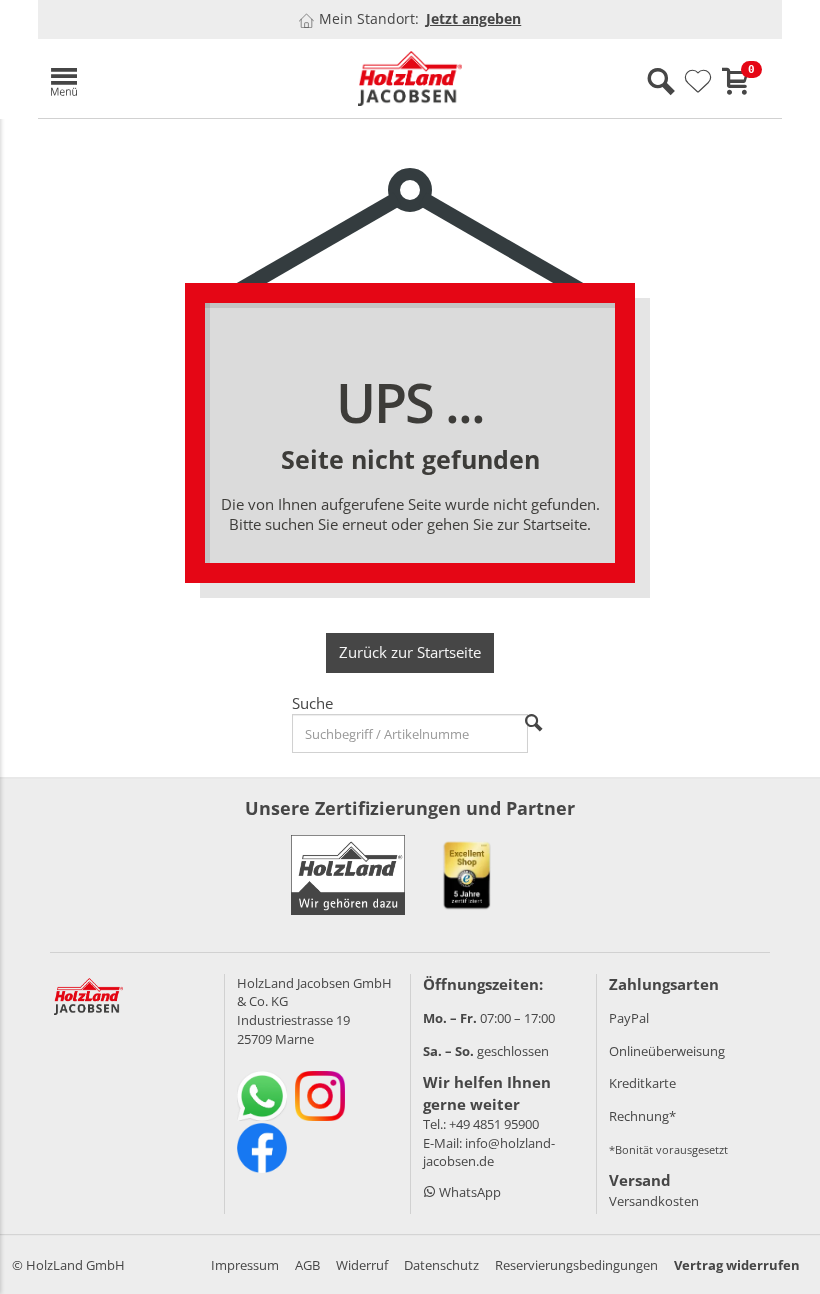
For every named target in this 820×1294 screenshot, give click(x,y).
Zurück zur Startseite (410, 652)
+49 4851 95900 (494, 1124)
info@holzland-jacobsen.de (489, 1152)
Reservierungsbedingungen (576, 1265)
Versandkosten (654, 1201)
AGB (307, 1265)
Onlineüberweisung (667, 1051)
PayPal (629, 1018)
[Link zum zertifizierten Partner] (467, 875)
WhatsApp (468, 1192)
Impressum (245, 1265)
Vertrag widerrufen (737, 1265)
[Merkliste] (698, 82)
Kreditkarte (642, 1083)
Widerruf (362, 1265)
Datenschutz (441, 1265)
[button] (158, 78)
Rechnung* (642, 1116)
